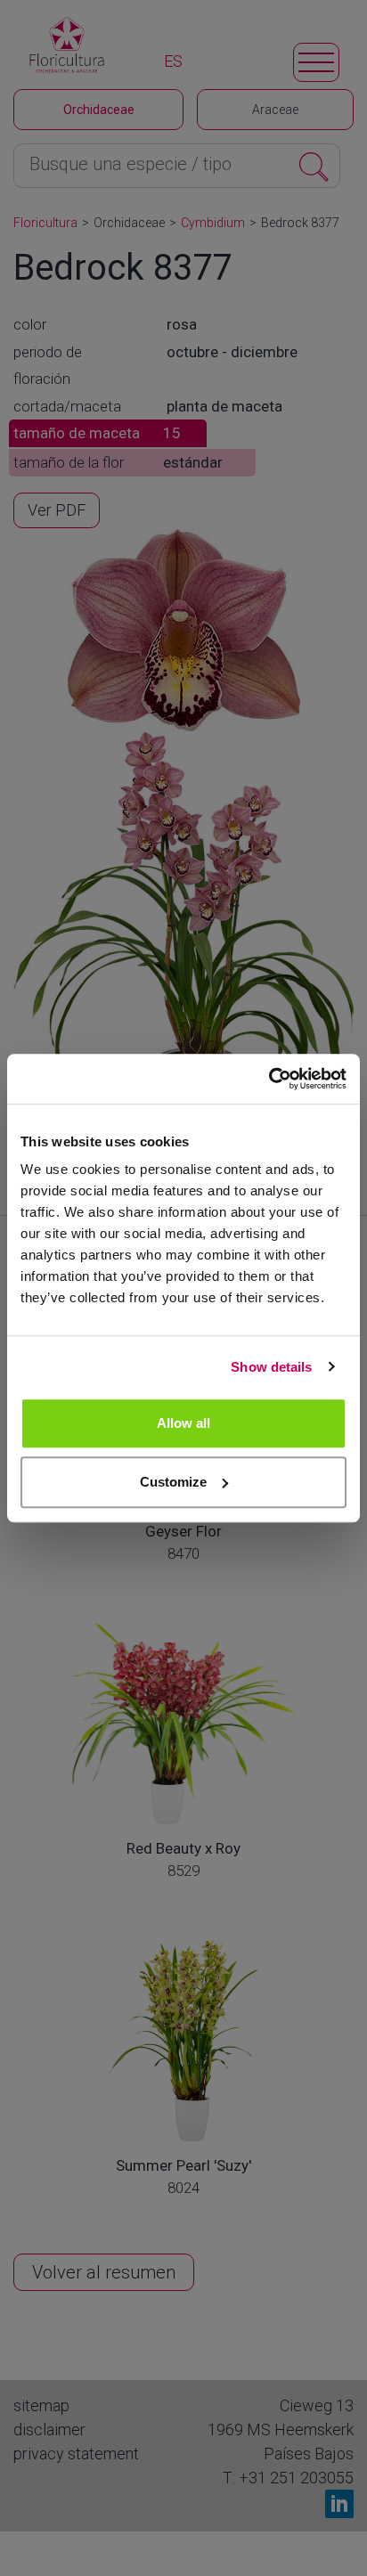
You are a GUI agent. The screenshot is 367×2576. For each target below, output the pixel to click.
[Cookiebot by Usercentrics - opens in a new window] (269, 1079)
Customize (173, 1482)
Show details (271, 1367)
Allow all (183, 1423)
